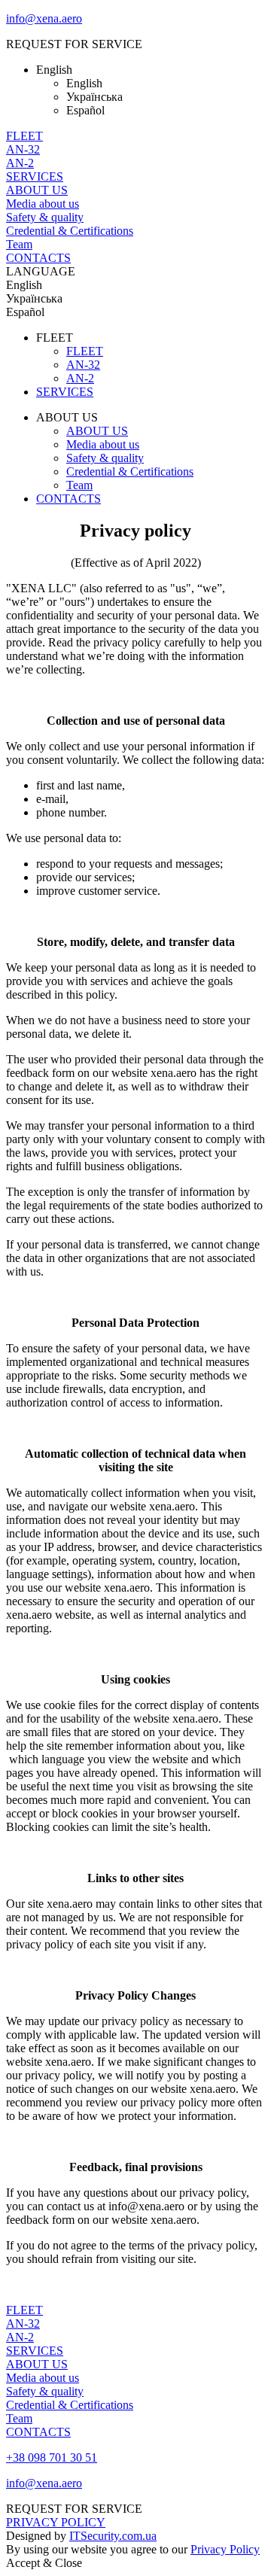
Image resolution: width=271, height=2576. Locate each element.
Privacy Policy (225, 2549)
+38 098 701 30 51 (52, 2457)
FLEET (24, 136)
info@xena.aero (44, 18)
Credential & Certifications (70, 231)
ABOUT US (37, 190)
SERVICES (35, 176)
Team (19, 244)
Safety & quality (45, 217)
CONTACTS (38, 258)
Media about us (43, 204)
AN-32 (23, 149)
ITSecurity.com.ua (113, 2536)
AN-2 (20, 163)
